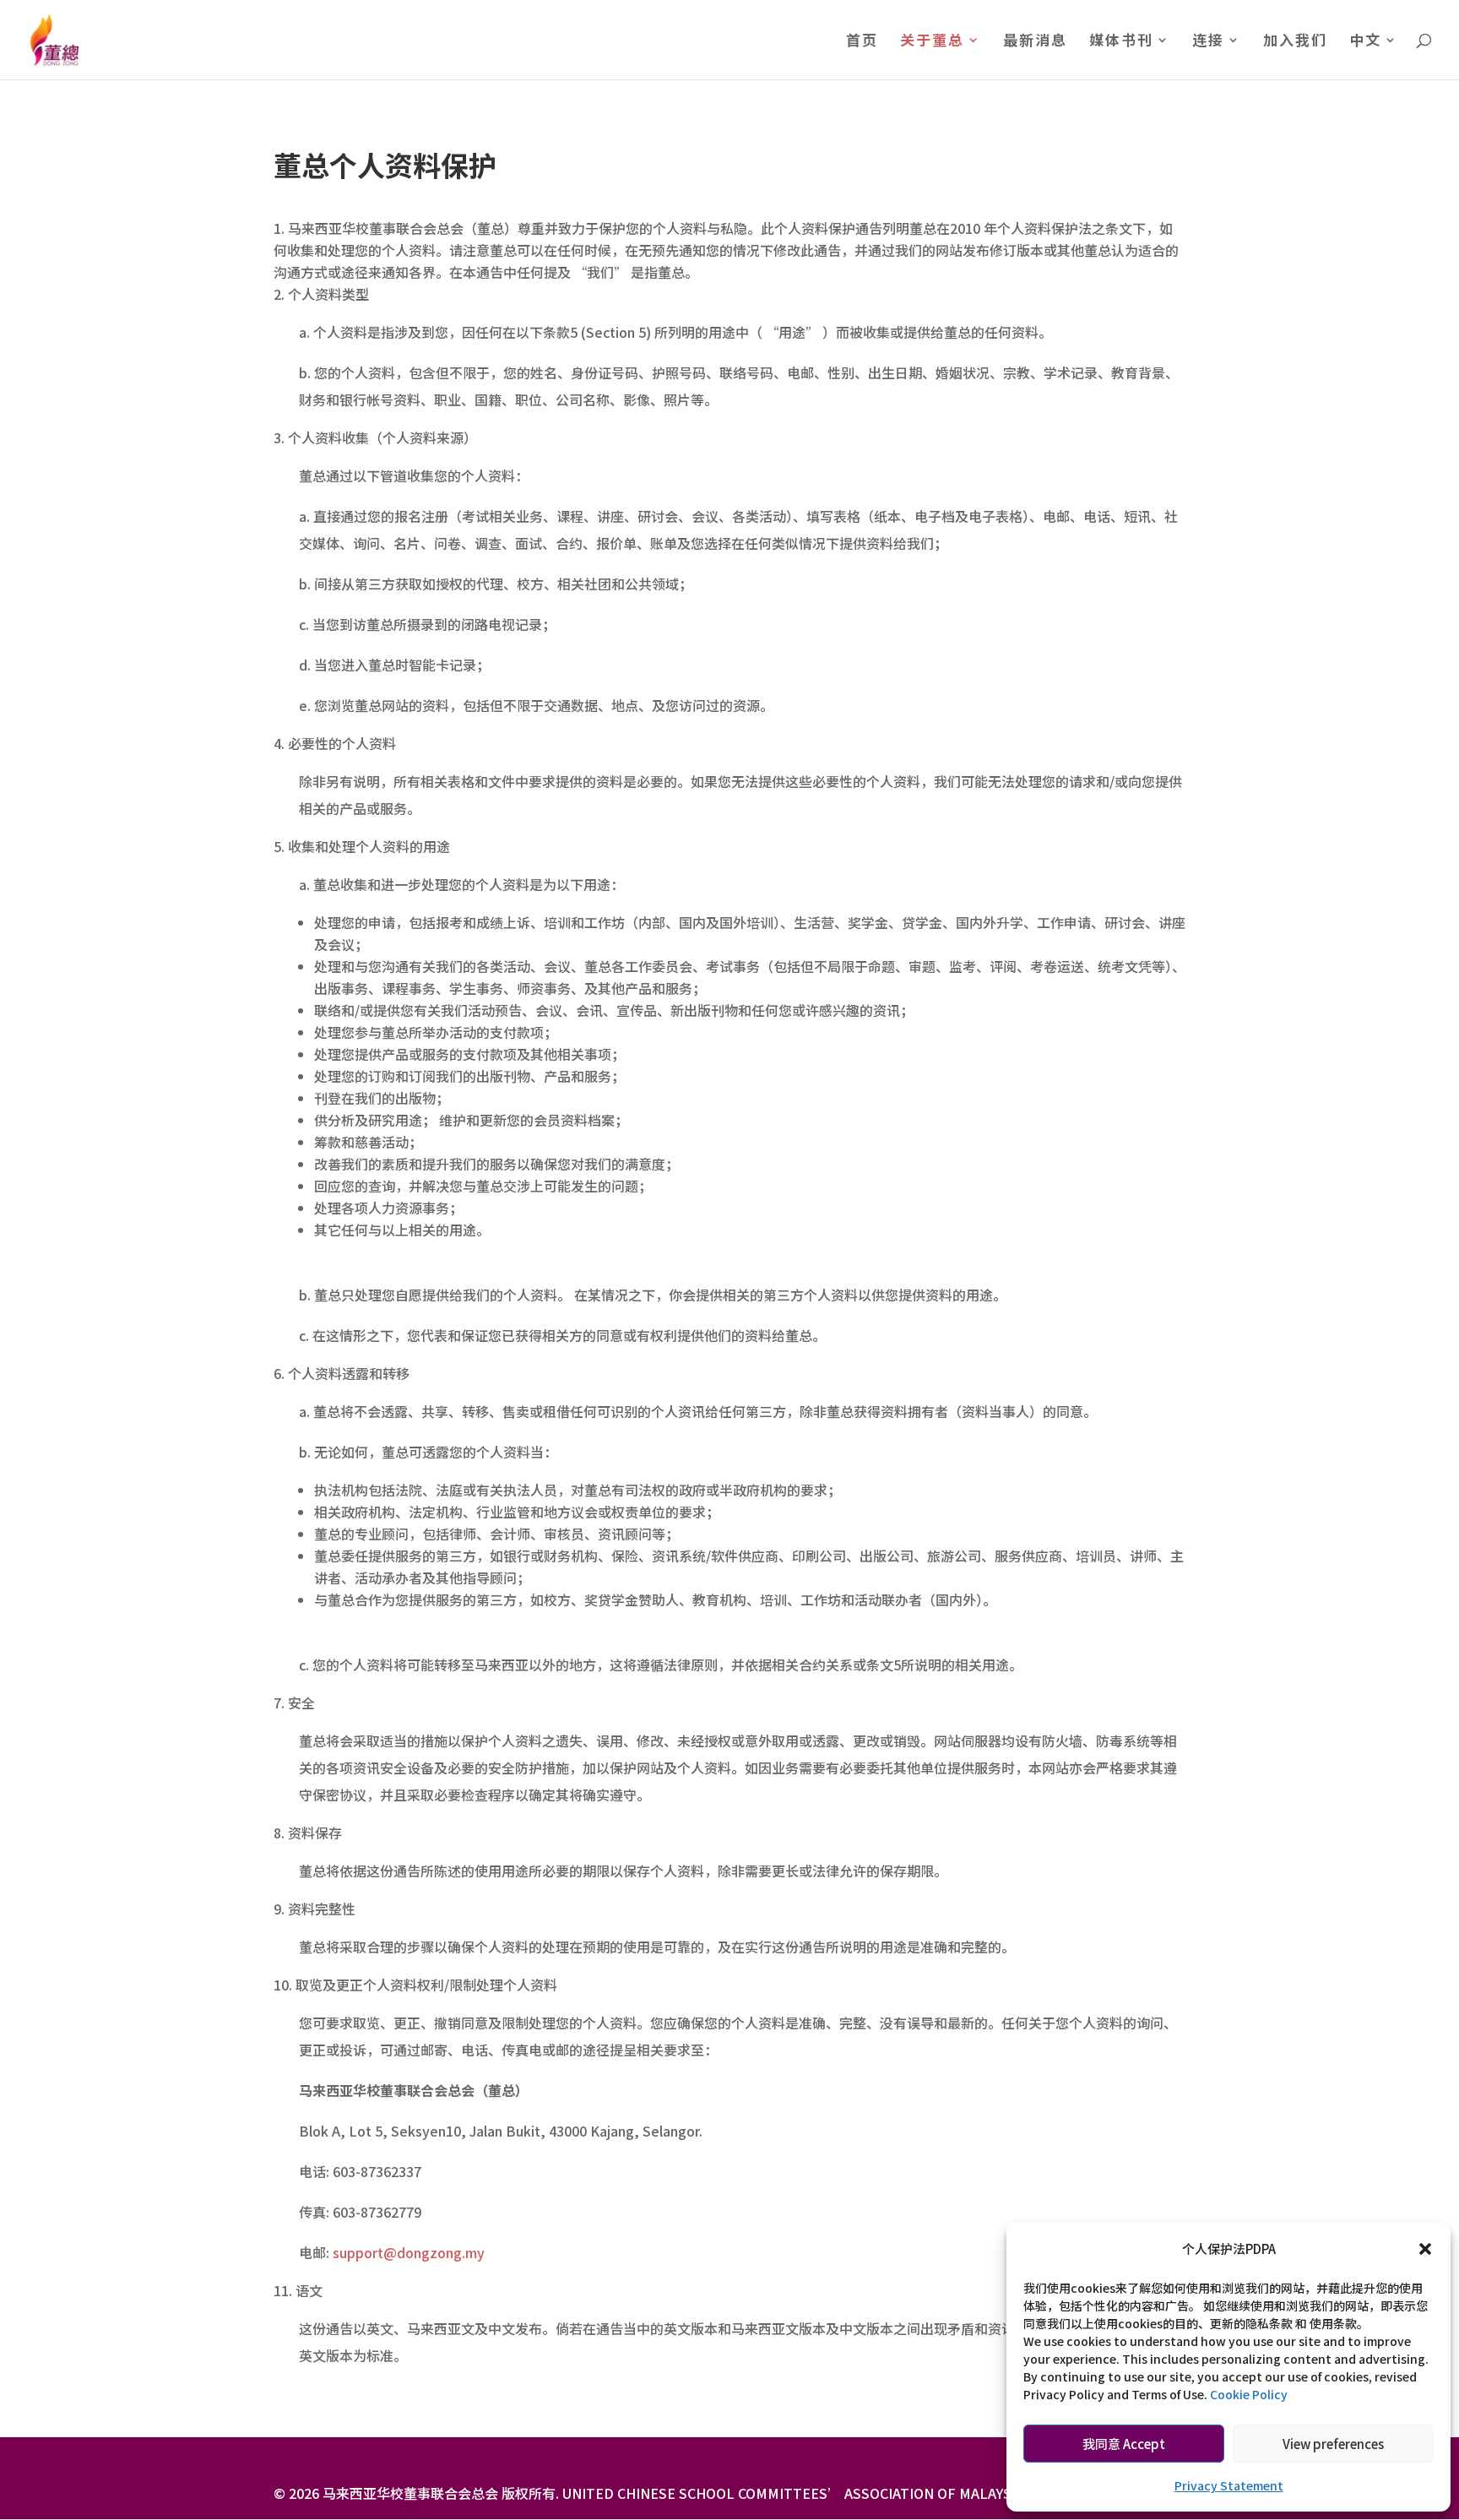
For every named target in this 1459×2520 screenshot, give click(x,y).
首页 (862, 42)
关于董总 (932, 42)
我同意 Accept (1124, 2444)
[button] (1425, 2249)
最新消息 (1035, 42)
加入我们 (1295, 42)
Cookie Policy (1249, 2394)
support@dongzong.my (409, 2252)
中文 (1365, 42)
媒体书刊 (1121, 42)
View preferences (1333, 2444)
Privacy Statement (1229, 2485)
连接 (1208, 42)
